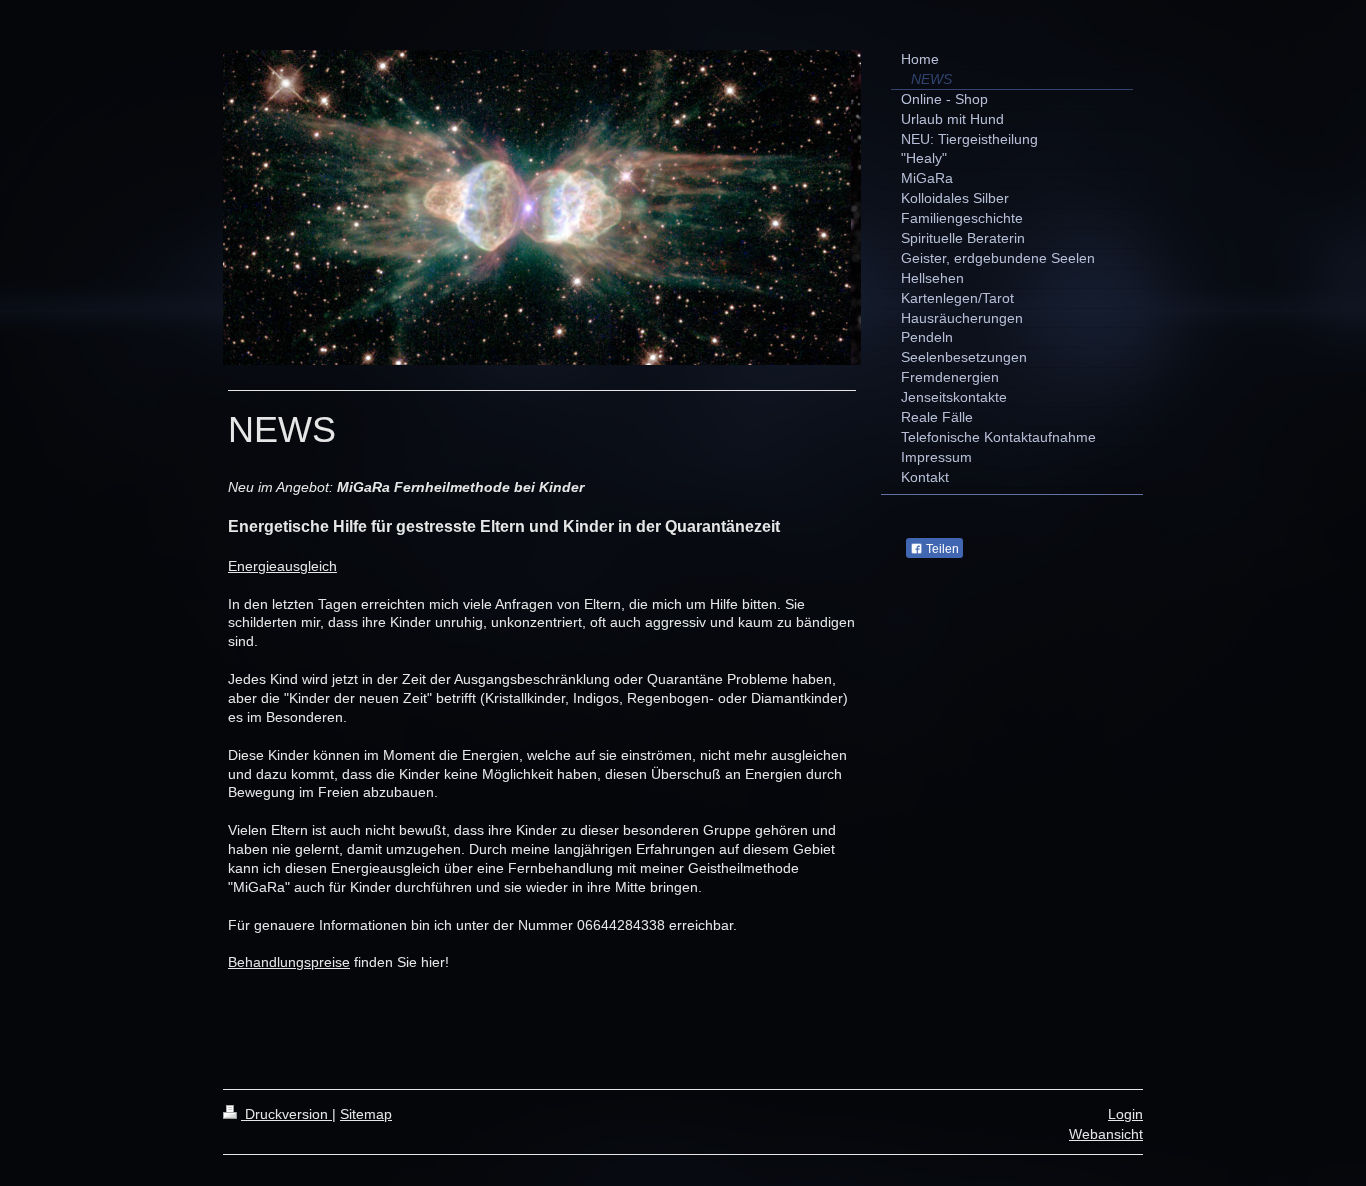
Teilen (941, 549)
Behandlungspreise (289, 962)
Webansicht (1106, 1134)
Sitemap (366, 1114)
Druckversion (286, 1114)
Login (1125, 1114)
